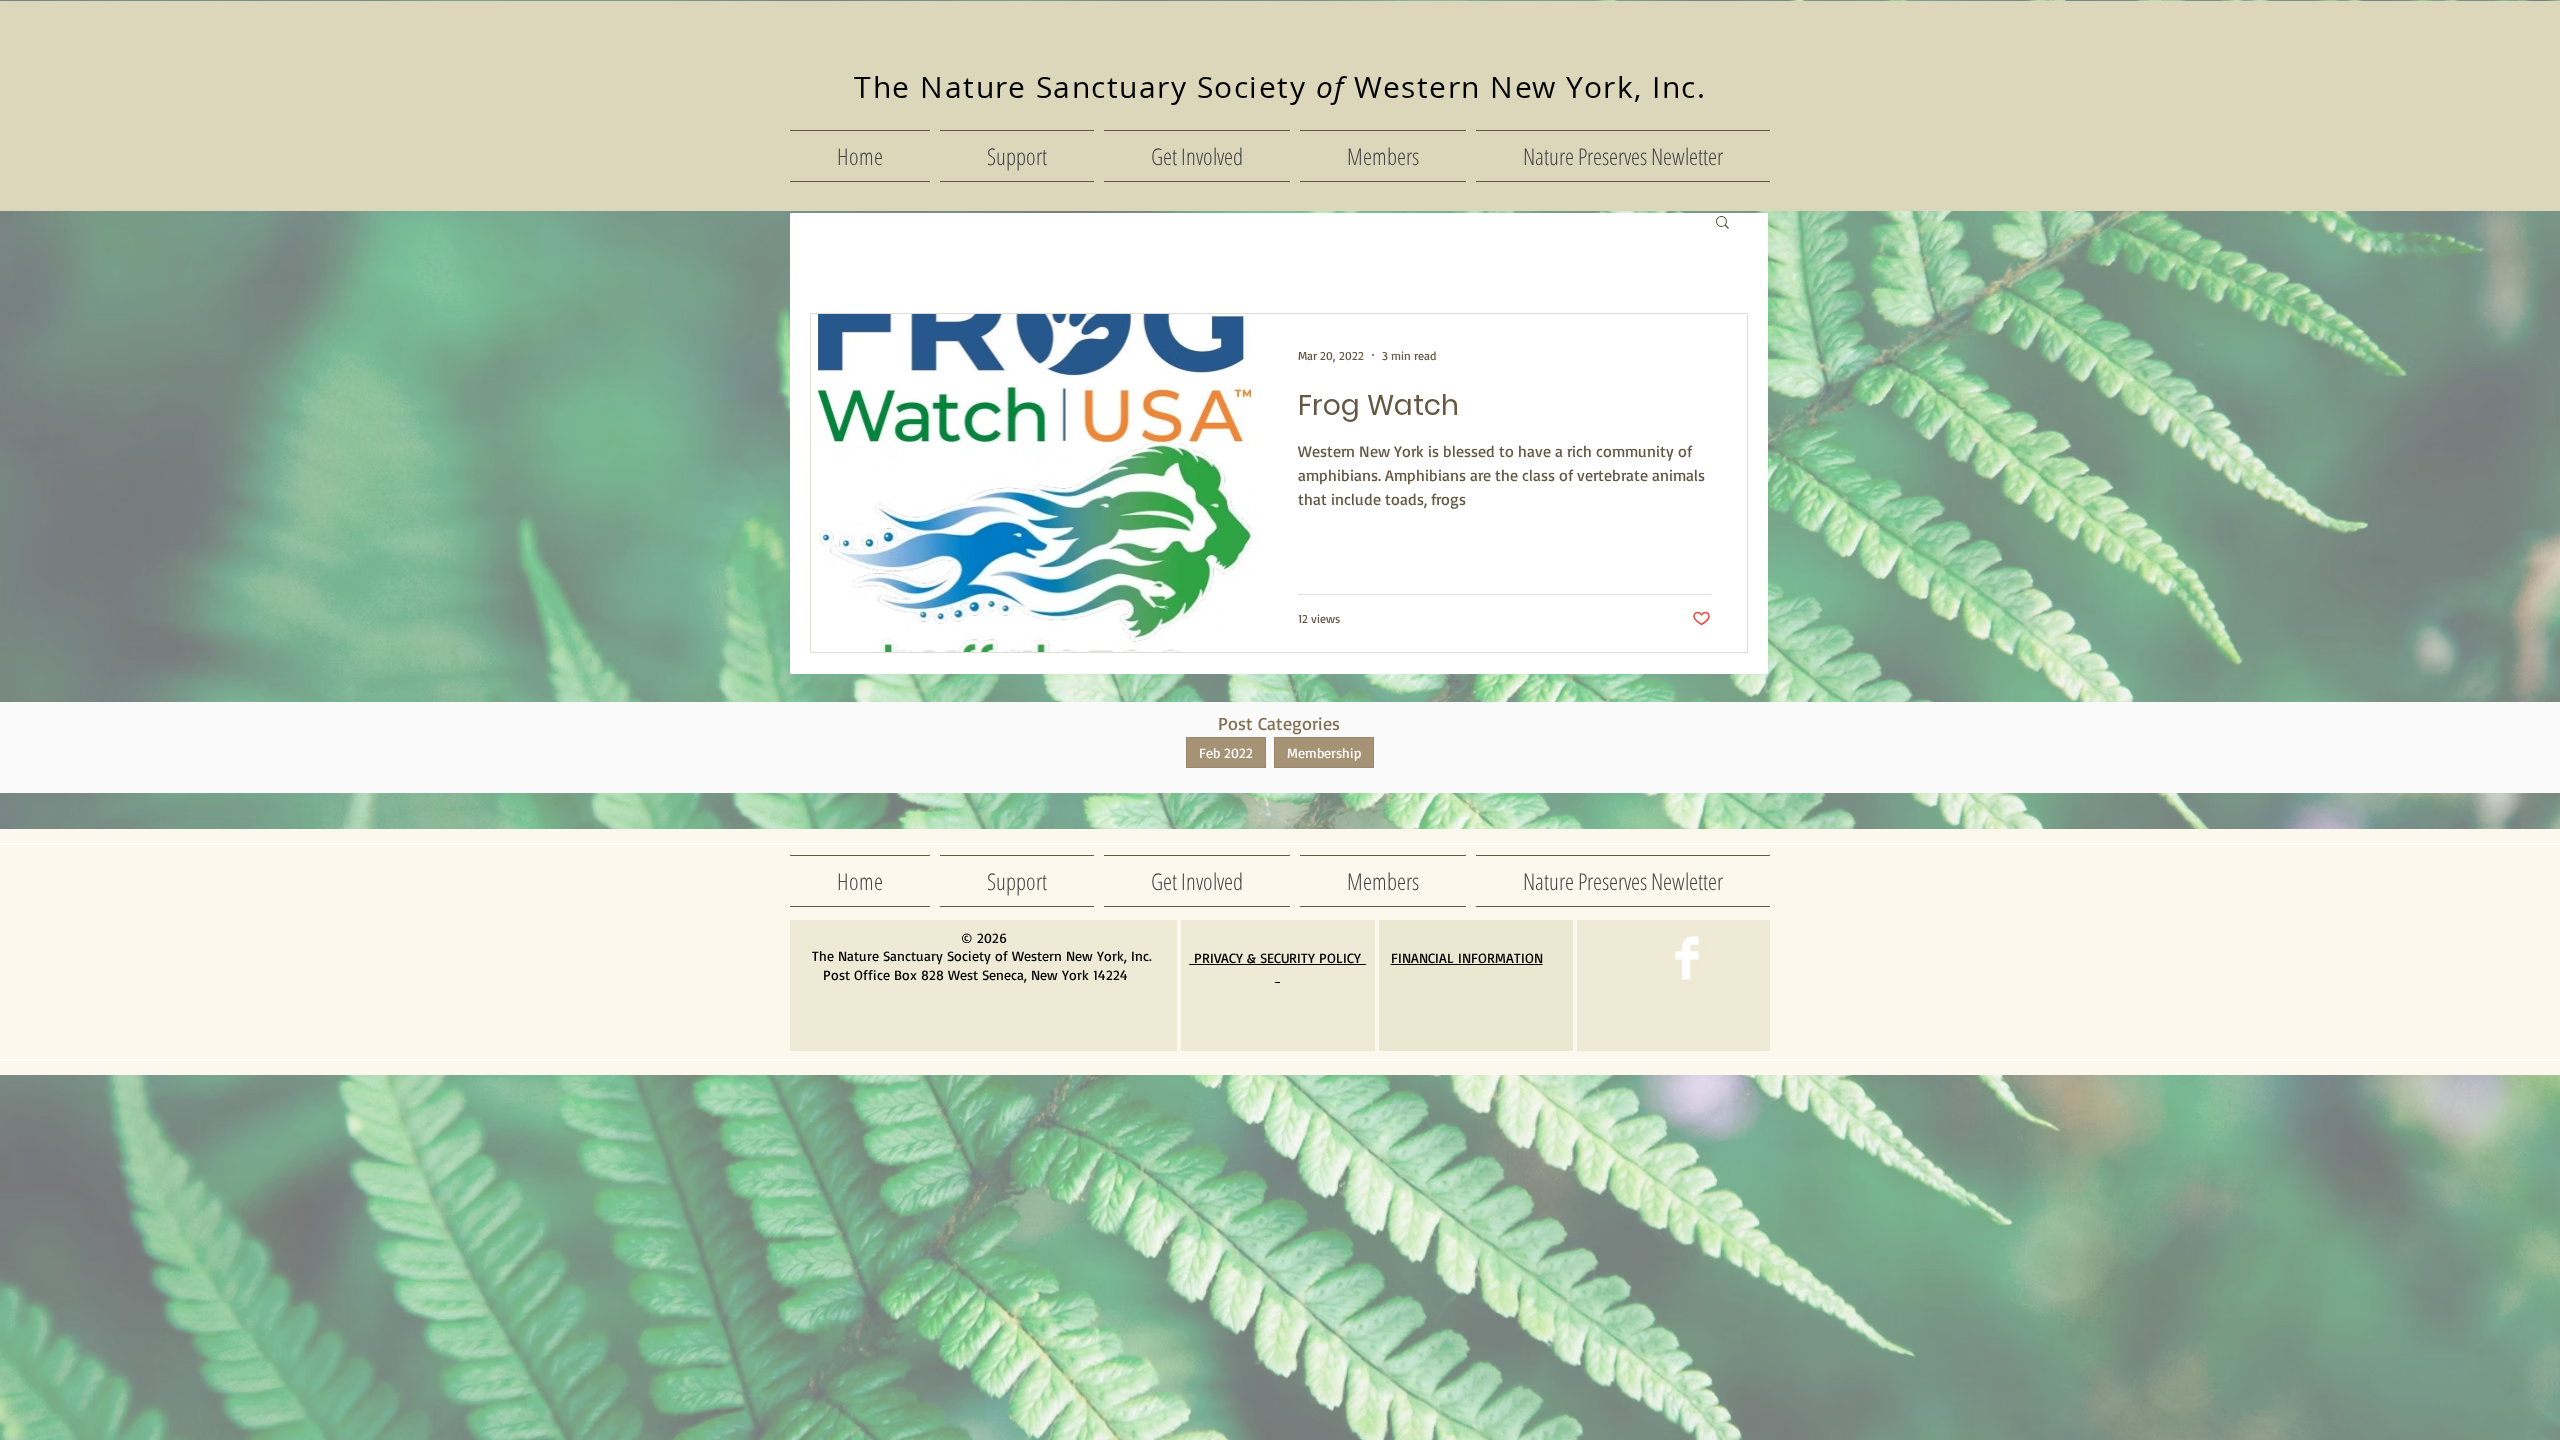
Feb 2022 (1226, 752)
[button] (1722, 223)
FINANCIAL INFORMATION (1467, 957)
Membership (1324, 752)
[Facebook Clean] (1687, 958)
